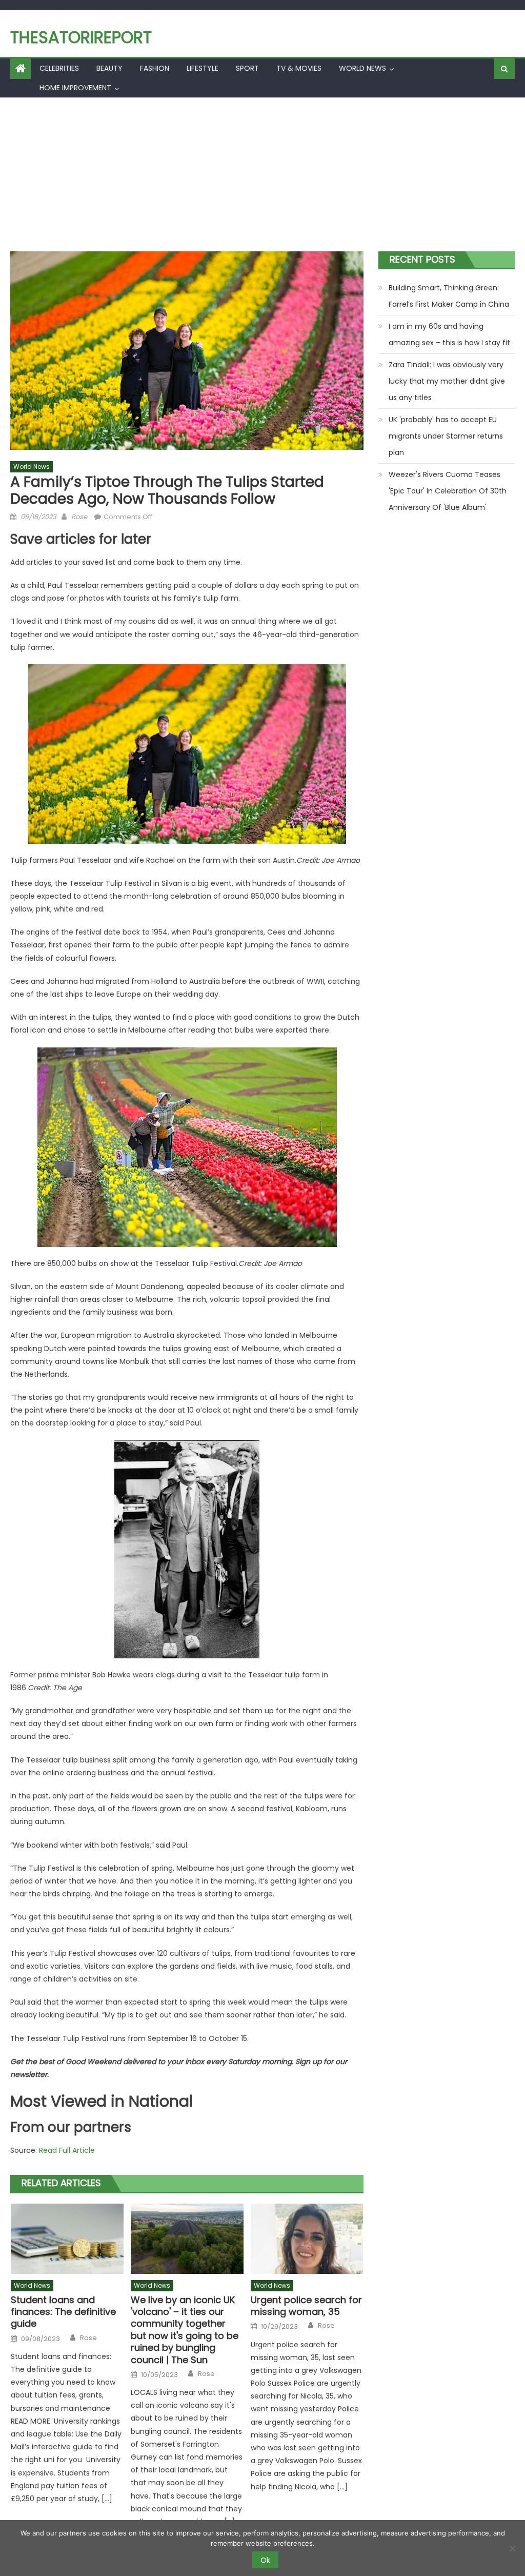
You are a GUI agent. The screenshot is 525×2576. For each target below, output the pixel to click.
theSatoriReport (81, 37)
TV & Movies (299, 68)
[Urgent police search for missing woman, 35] (307, 2239)
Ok (265, 2560)
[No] (512, 2548)
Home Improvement (75, 88)
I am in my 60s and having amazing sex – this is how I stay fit (449, 334)
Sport (247, 68)
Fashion (155, 68)
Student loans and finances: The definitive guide (63, 2312)
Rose (79, 517)
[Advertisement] (262, 174)
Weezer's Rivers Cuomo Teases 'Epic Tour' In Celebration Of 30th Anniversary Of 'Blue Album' (448, 491)
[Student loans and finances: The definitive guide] (67, 2239)
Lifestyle (203, 68)
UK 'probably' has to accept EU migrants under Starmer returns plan (446, 436)
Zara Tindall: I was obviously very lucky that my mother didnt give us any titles (447, 381)
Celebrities (59, 68)
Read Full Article (67, 2150)
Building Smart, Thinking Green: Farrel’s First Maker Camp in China (449, 296)
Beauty (109, 68)
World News (362, 68)
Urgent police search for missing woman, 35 (306, 2306)
